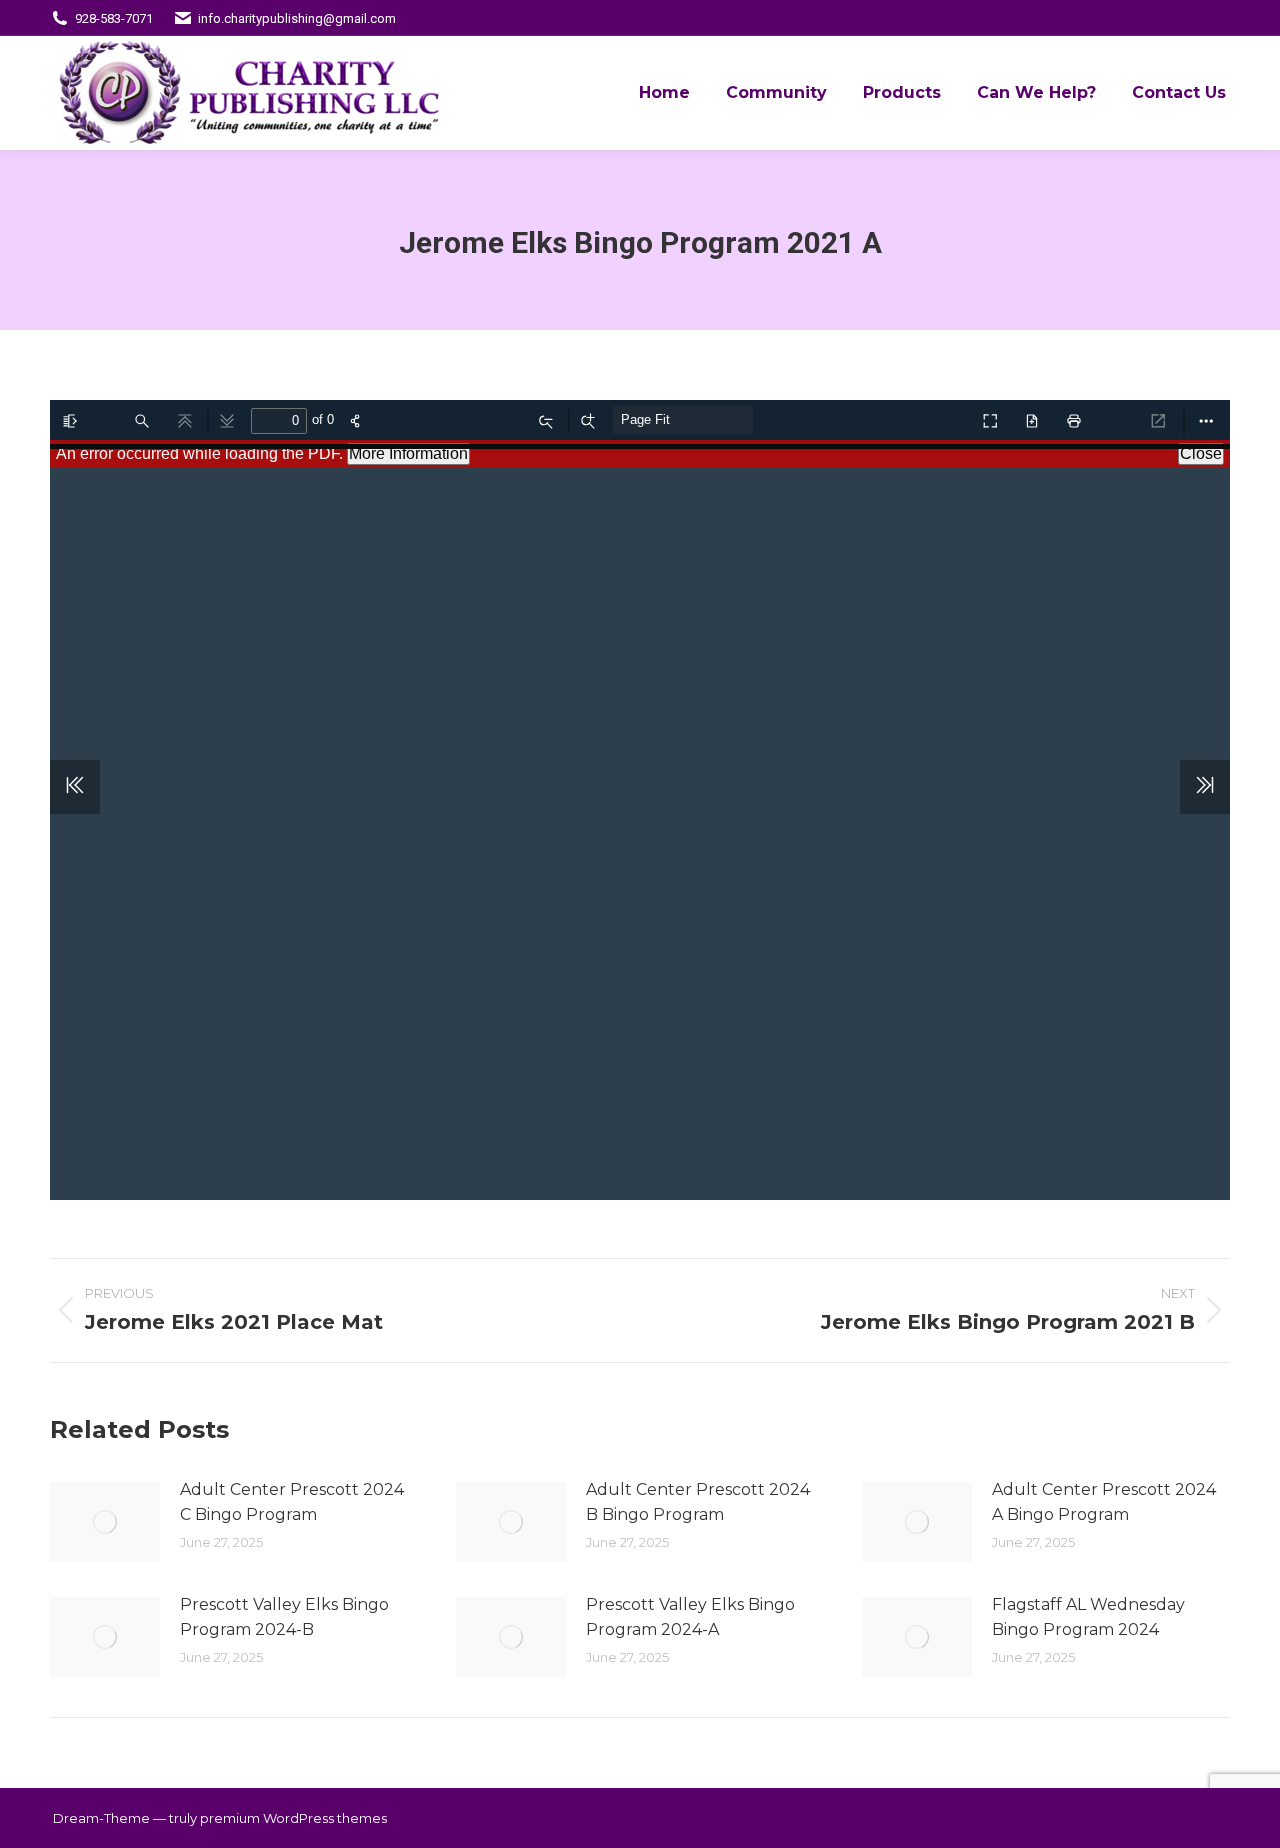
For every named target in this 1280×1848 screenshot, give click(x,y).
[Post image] (105, 1522)
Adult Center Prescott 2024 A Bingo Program (1104, 1502)
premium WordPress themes (293, 1818)
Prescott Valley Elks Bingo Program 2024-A (690, 1617)
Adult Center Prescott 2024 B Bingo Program (698, 1502)
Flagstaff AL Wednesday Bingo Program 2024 (1088, 1617)
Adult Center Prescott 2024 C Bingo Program (292, 1502)
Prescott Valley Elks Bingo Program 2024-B (284, 1617)
